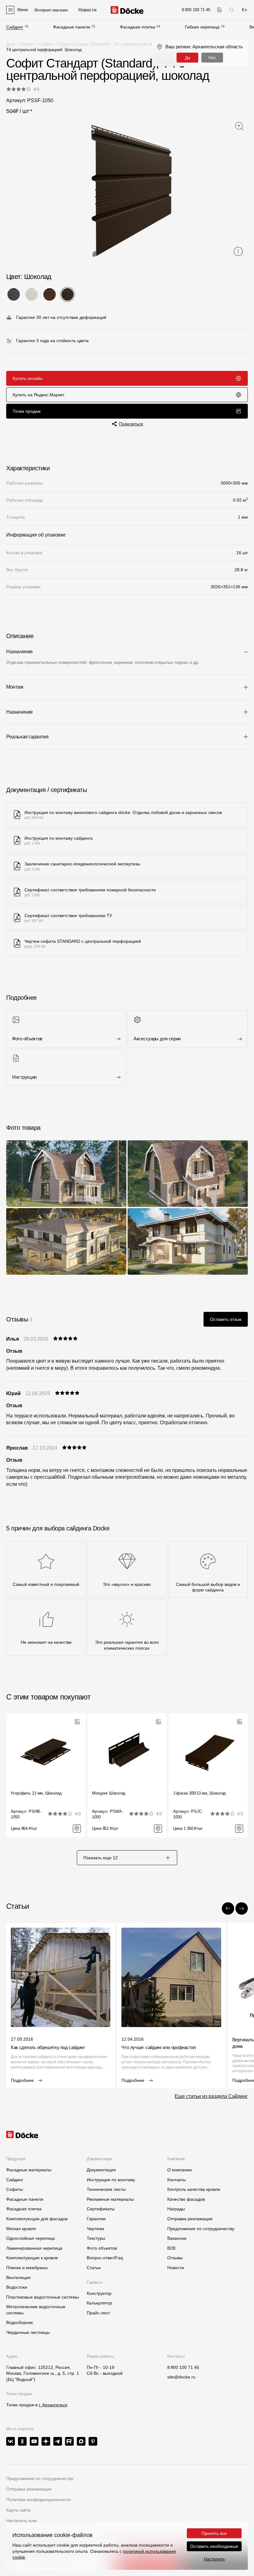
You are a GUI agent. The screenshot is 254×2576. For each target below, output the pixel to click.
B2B (171, 2248)
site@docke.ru (181, 2377)
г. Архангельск (53, 2405)
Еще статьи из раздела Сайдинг (211, 2096)
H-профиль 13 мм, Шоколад (36, 1793)
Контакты (177, 2180)
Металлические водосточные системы (36, 2310)
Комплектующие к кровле (32, 2258)
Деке (11, 44)
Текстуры (96, 2238)
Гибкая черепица (202, 27)
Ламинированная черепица (34, 2248)
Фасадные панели (72, 27)
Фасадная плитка (138, 27)
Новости (176, 2268)
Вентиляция (18, 2278)
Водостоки (17, 2287)
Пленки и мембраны (27, 2268)
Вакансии (177, 2238)
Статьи (94, 2268)
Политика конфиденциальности (38, 2500)
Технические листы (106, 2189)
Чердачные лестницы (28, 2332)
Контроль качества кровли (194, 2189)
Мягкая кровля (21, 2229)
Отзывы (175, 2258)
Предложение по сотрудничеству (40, 2478)
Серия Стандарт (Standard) (84, 44)
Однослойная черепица (31, 2238)
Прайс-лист (98, 2313)
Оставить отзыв (226, 1319)
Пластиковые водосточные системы (43, 2297)
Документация (101, 2170)
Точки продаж (27, 411)
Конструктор (99, 2293)
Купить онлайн (28, 378)
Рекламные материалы (110, 2199)
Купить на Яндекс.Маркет (39, 395)
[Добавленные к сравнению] (219, 10)
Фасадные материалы (29, 2170)
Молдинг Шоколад (109, 1793)
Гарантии (96, 2219)
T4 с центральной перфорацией (143, 44)
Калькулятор (99, 2303)
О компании (180, 2170)
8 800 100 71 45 (183, 2367)
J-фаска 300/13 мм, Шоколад (199, 1793)
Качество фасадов (186, 2199)
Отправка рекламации (190, 2219)
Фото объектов (102, 2248)
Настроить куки (22, 2521)
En (244, 10)
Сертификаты (101, 2209)
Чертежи (95, 2229)
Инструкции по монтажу (111, 2180)
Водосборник (20, 2322)
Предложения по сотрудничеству (201, 2229)
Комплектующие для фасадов (37, 2219)
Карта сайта (18, 2510)
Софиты (47, 44)
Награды (176, 2209)
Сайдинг (15, 27)
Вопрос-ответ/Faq (105, 2258)
